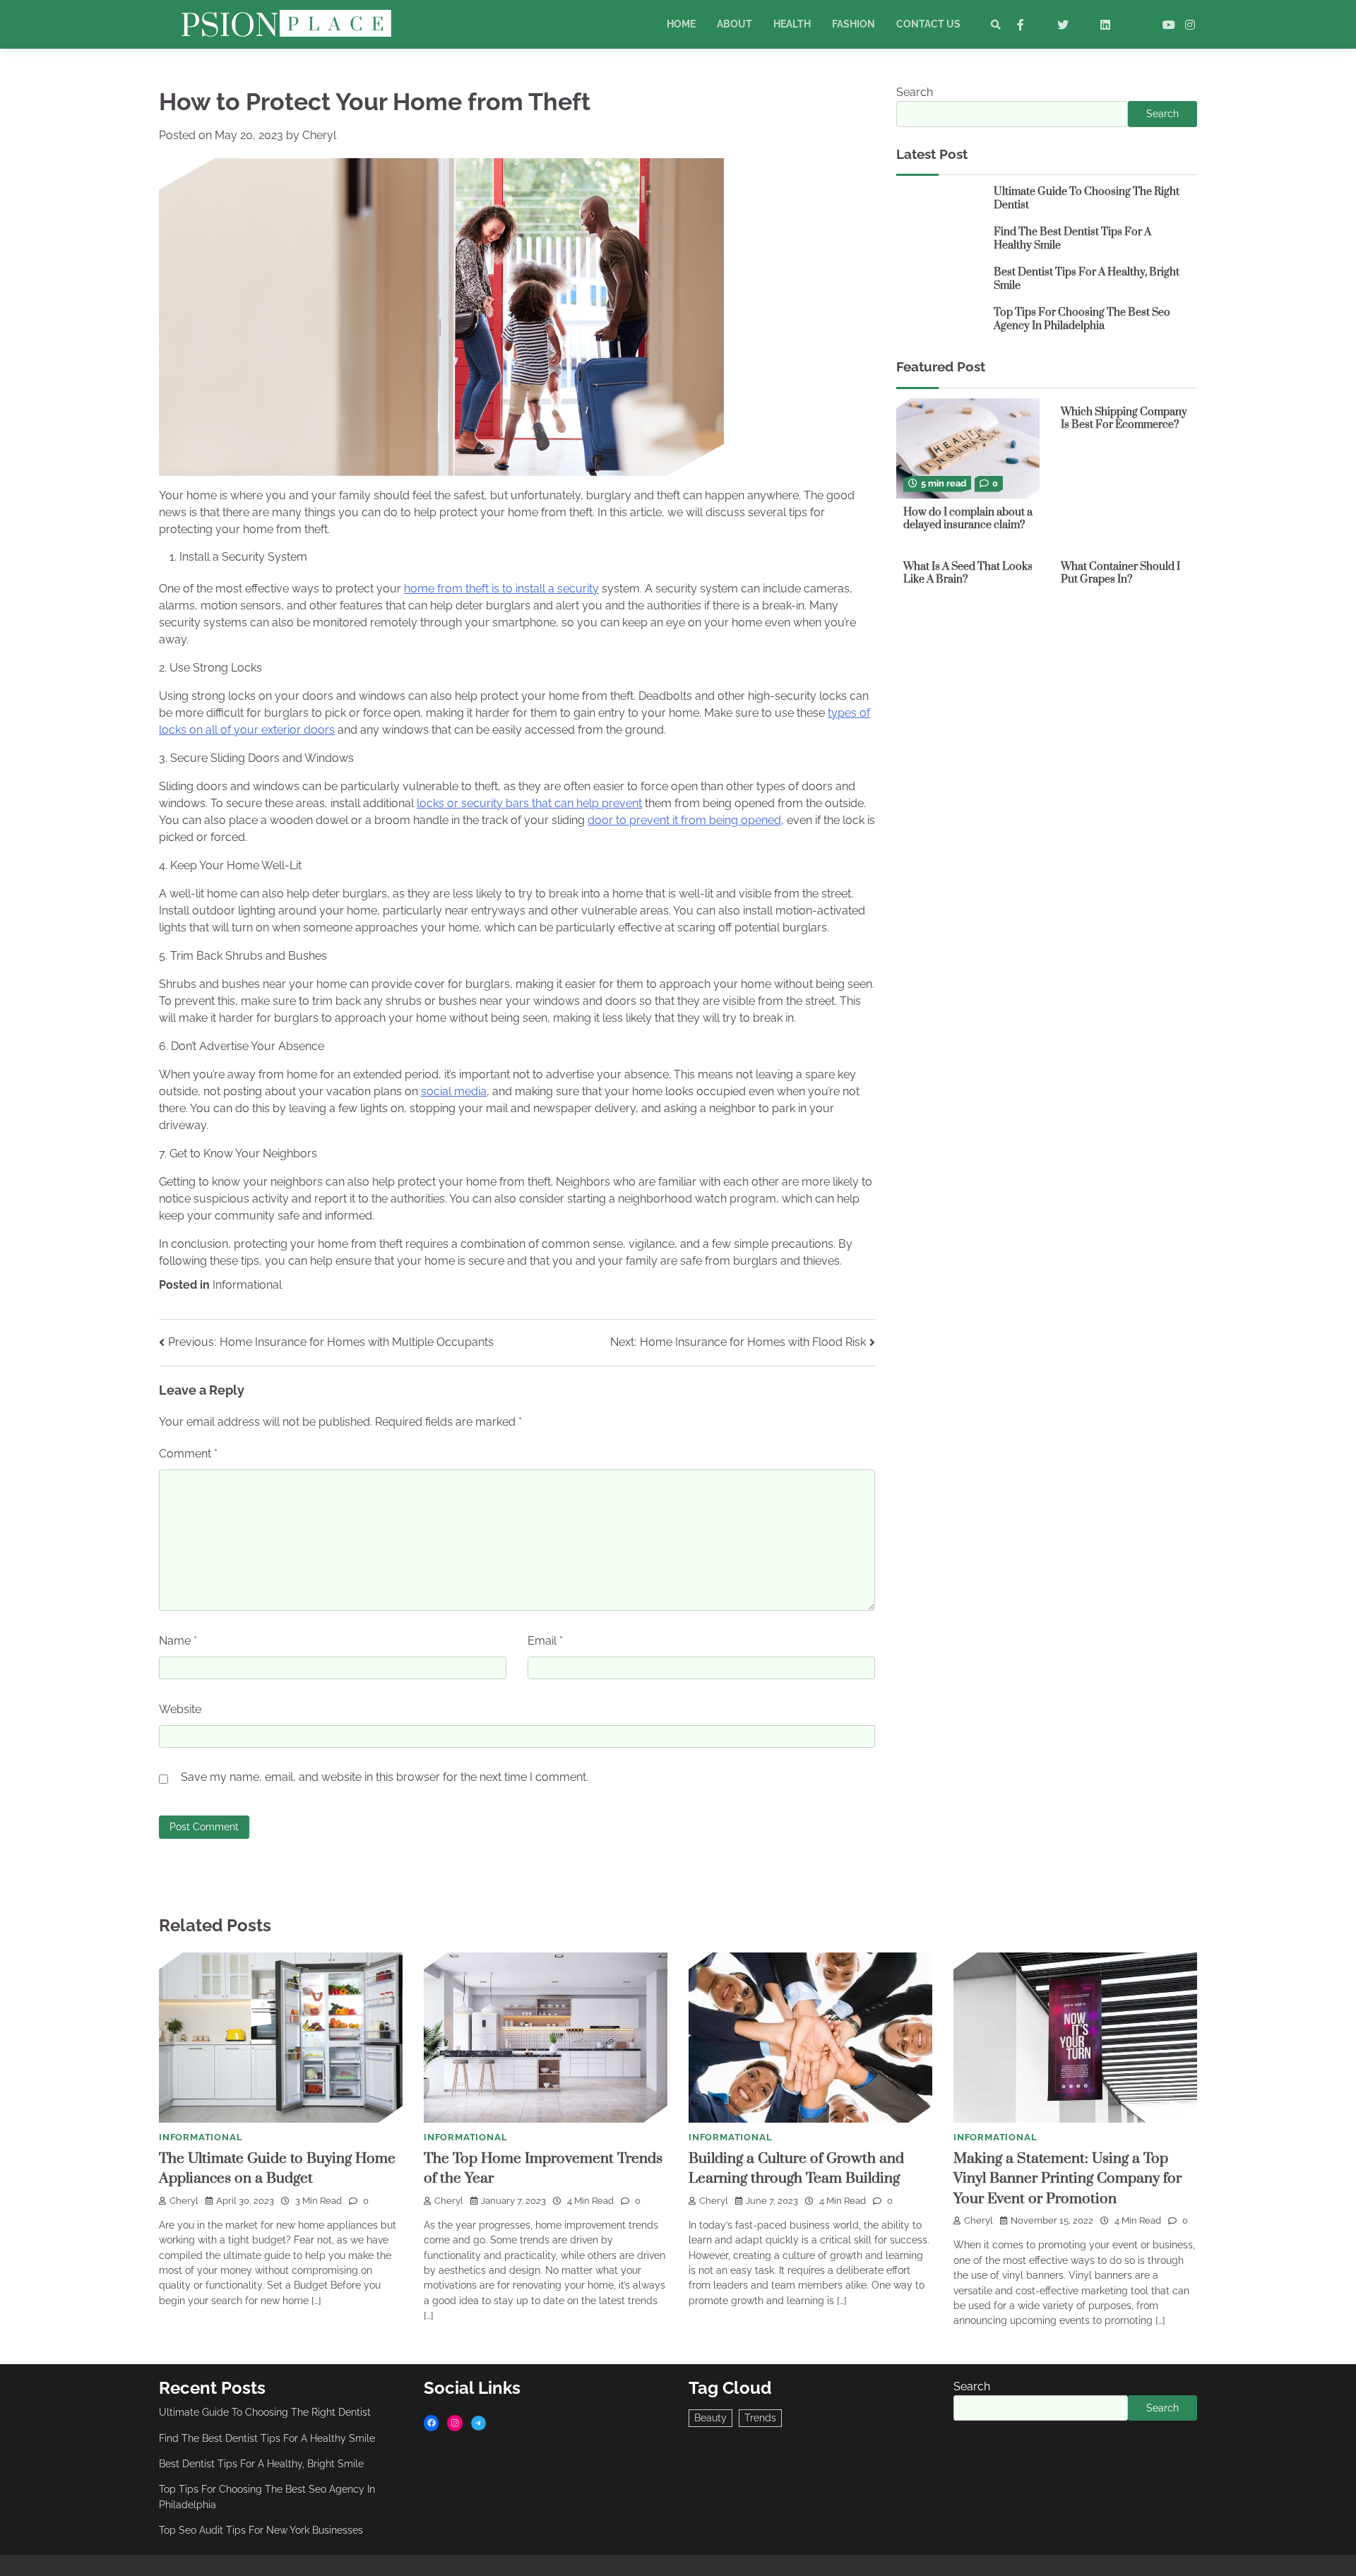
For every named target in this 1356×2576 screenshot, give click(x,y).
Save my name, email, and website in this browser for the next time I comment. (385, 1777)
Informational (247, 1285)
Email (545, 1641)
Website (180, 1709)
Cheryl (319, 135)
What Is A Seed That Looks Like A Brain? (968, 573)
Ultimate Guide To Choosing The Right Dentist (1087, 198)
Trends (760, 2418)
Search (915, 92)
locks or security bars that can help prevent (529, 803)
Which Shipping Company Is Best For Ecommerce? (1124, 418)
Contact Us (928, 24)
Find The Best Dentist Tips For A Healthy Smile (1072, 239)
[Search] (996, 25)
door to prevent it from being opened (684, 820)
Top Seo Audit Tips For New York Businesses (261, 2530)
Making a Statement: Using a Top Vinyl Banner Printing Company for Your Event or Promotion (1067, 2179)
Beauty (710, 2418)
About (734, 24)
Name (178, 1641)
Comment (188, 1454)
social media (454, 1091)
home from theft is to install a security (501, 589)
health (792, 24)
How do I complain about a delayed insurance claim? (968, 518)
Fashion (854, 24)
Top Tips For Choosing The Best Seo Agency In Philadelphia (1082, 319)
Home (681, 24)
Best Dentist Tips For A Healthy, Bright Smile (1087, 279)
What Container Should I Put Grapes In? (1120, 573)
